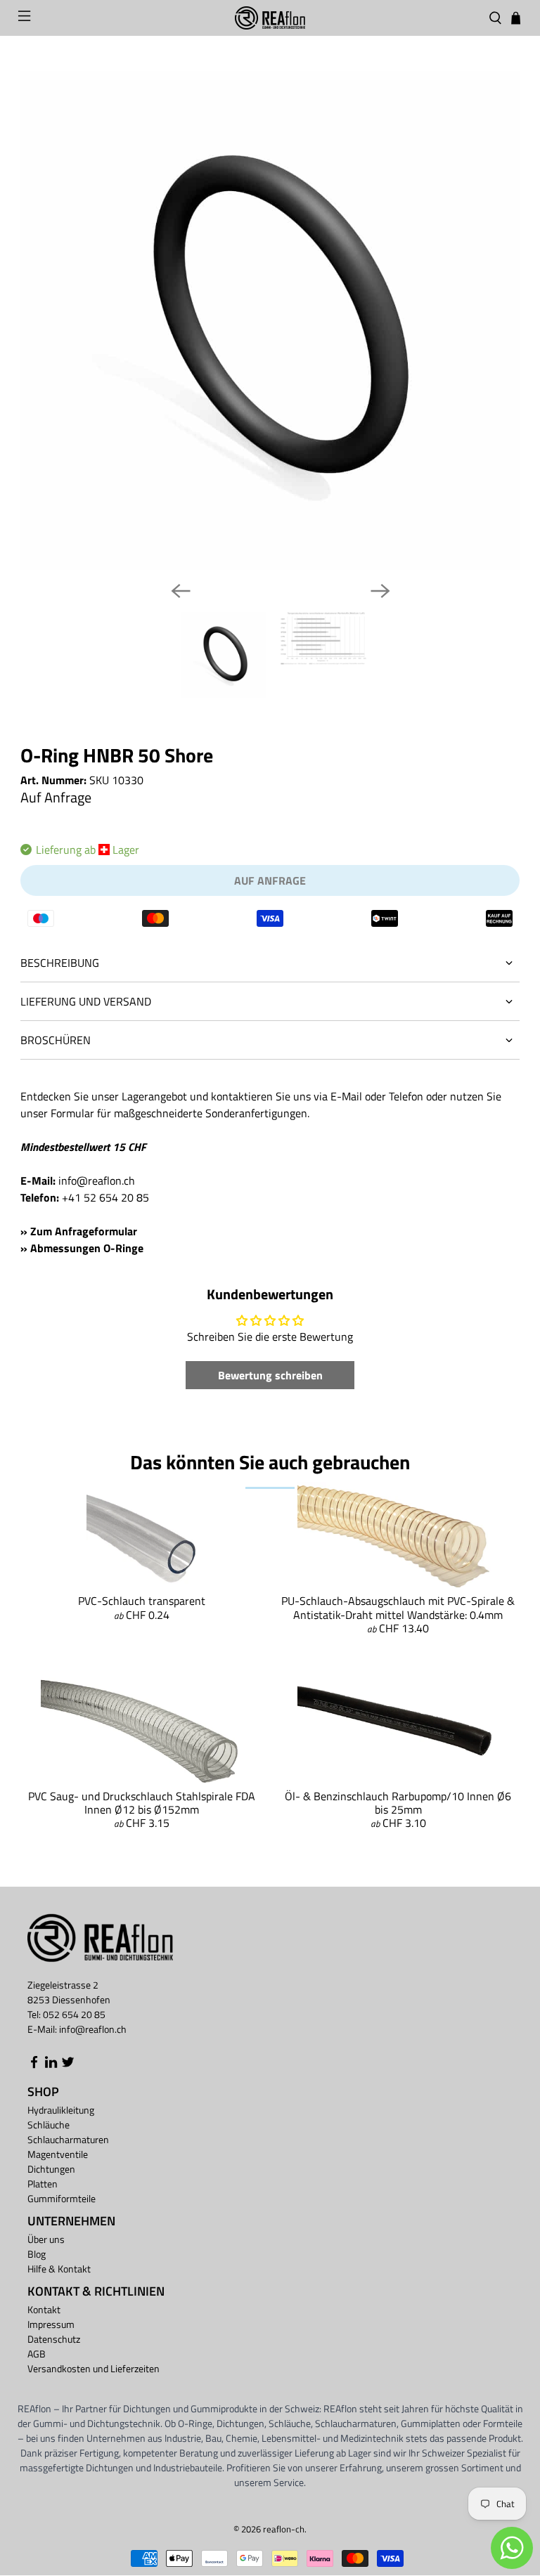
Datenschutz (54, 2339)
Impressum (51, 2324)
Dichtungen (51, 2169)
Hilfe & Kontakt (59, 2269)
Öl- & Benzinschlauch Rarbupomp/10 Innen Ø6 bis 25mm (398, 1803)
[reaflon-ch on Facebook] (34, 2065)
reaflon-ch (284, 2529)
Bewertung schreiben (270, 1375)
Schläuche (49, 2125)
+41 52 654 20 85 (105, 1197)
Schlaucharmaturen (68, 2139)
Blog (37, 2254)
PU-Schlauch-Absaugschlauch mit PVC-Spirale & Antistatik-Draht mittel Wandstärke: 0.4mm (398, 1607)
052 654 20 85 (74, 2014)
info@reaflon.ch (97, 1180)
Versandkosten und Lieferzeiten (94, 2368)
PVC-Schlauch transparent (142, 1601)
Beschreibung (60, 963)
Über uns (46, 2239)
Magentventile (58, 2154)
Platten (43, 2184)
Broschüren (56, 1040)
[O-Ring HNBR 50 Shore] (270, 320)
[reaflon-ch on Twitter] (68, 2065)
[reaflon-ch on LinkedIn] (51, 2065)
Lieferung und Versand (86, 1001)
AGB (37, 2354)
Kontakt (44, 2309)
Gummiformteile (62, 2198)
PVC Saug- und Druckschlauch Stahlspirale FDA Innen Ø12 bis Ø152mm (142, 1803)
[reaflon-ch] (270, 18)
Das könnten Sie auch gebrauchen (270, 1462)
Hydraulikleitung (61, 2110)
